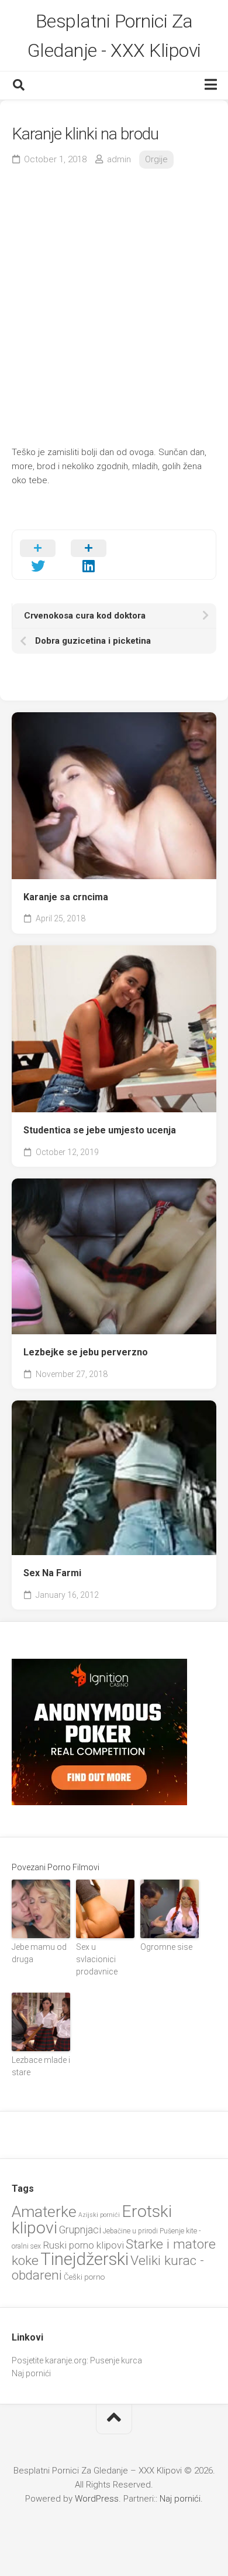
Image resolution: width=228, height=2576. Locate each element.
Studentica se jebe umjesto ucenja (100, 1130)
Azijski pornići (99, 2215)
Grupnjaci (80, 2230)
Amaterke (44, 2211)
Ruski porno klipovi (83, 2245)
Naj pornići (31, 2373)
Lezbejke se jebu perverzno (86, 1352)
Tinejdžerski (84, 2259)
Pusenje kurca (116, 2360)
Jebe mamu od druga (39, 1953)
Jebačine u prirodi (130, 2231)
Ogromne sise (166, 1947)
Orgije (156, 159)
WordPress (97, 2499)
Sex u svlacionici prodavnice (97, 1959)
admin (119, 159)
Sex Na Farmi (52, 1573)
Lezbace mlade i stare (41, 2066)
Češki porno (84, 2277)
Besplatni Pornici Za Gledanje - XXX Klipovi (114, 36)
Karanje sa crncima (66, 897)
